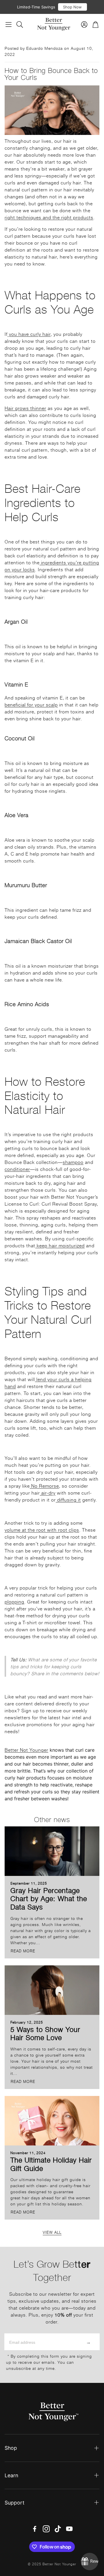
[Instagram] (46, 2529)
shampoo (73, 1162)
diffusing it (68, 1500)
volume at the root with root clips (42, 1530)
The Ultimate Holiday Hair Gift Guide (51, 2164)
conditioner (17, 1169)
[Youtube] (69, 2529)
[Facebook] (35, 2529)
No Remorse (44, 1486)
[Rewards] (90, 2562)
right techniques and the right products (49, 217)
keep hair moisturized (60, 1245)
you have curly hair (29, 334)
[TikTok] (58, 2529)
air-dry (48, 1493)
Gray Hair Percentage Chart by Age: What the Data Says (49, 1898)
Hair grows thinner (25, 408)
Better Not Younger (26, 1750)
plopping (14, 1601)
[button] (9, 24)
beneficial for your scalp (31, 704)
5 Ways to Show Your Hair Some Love (45, 2033)
